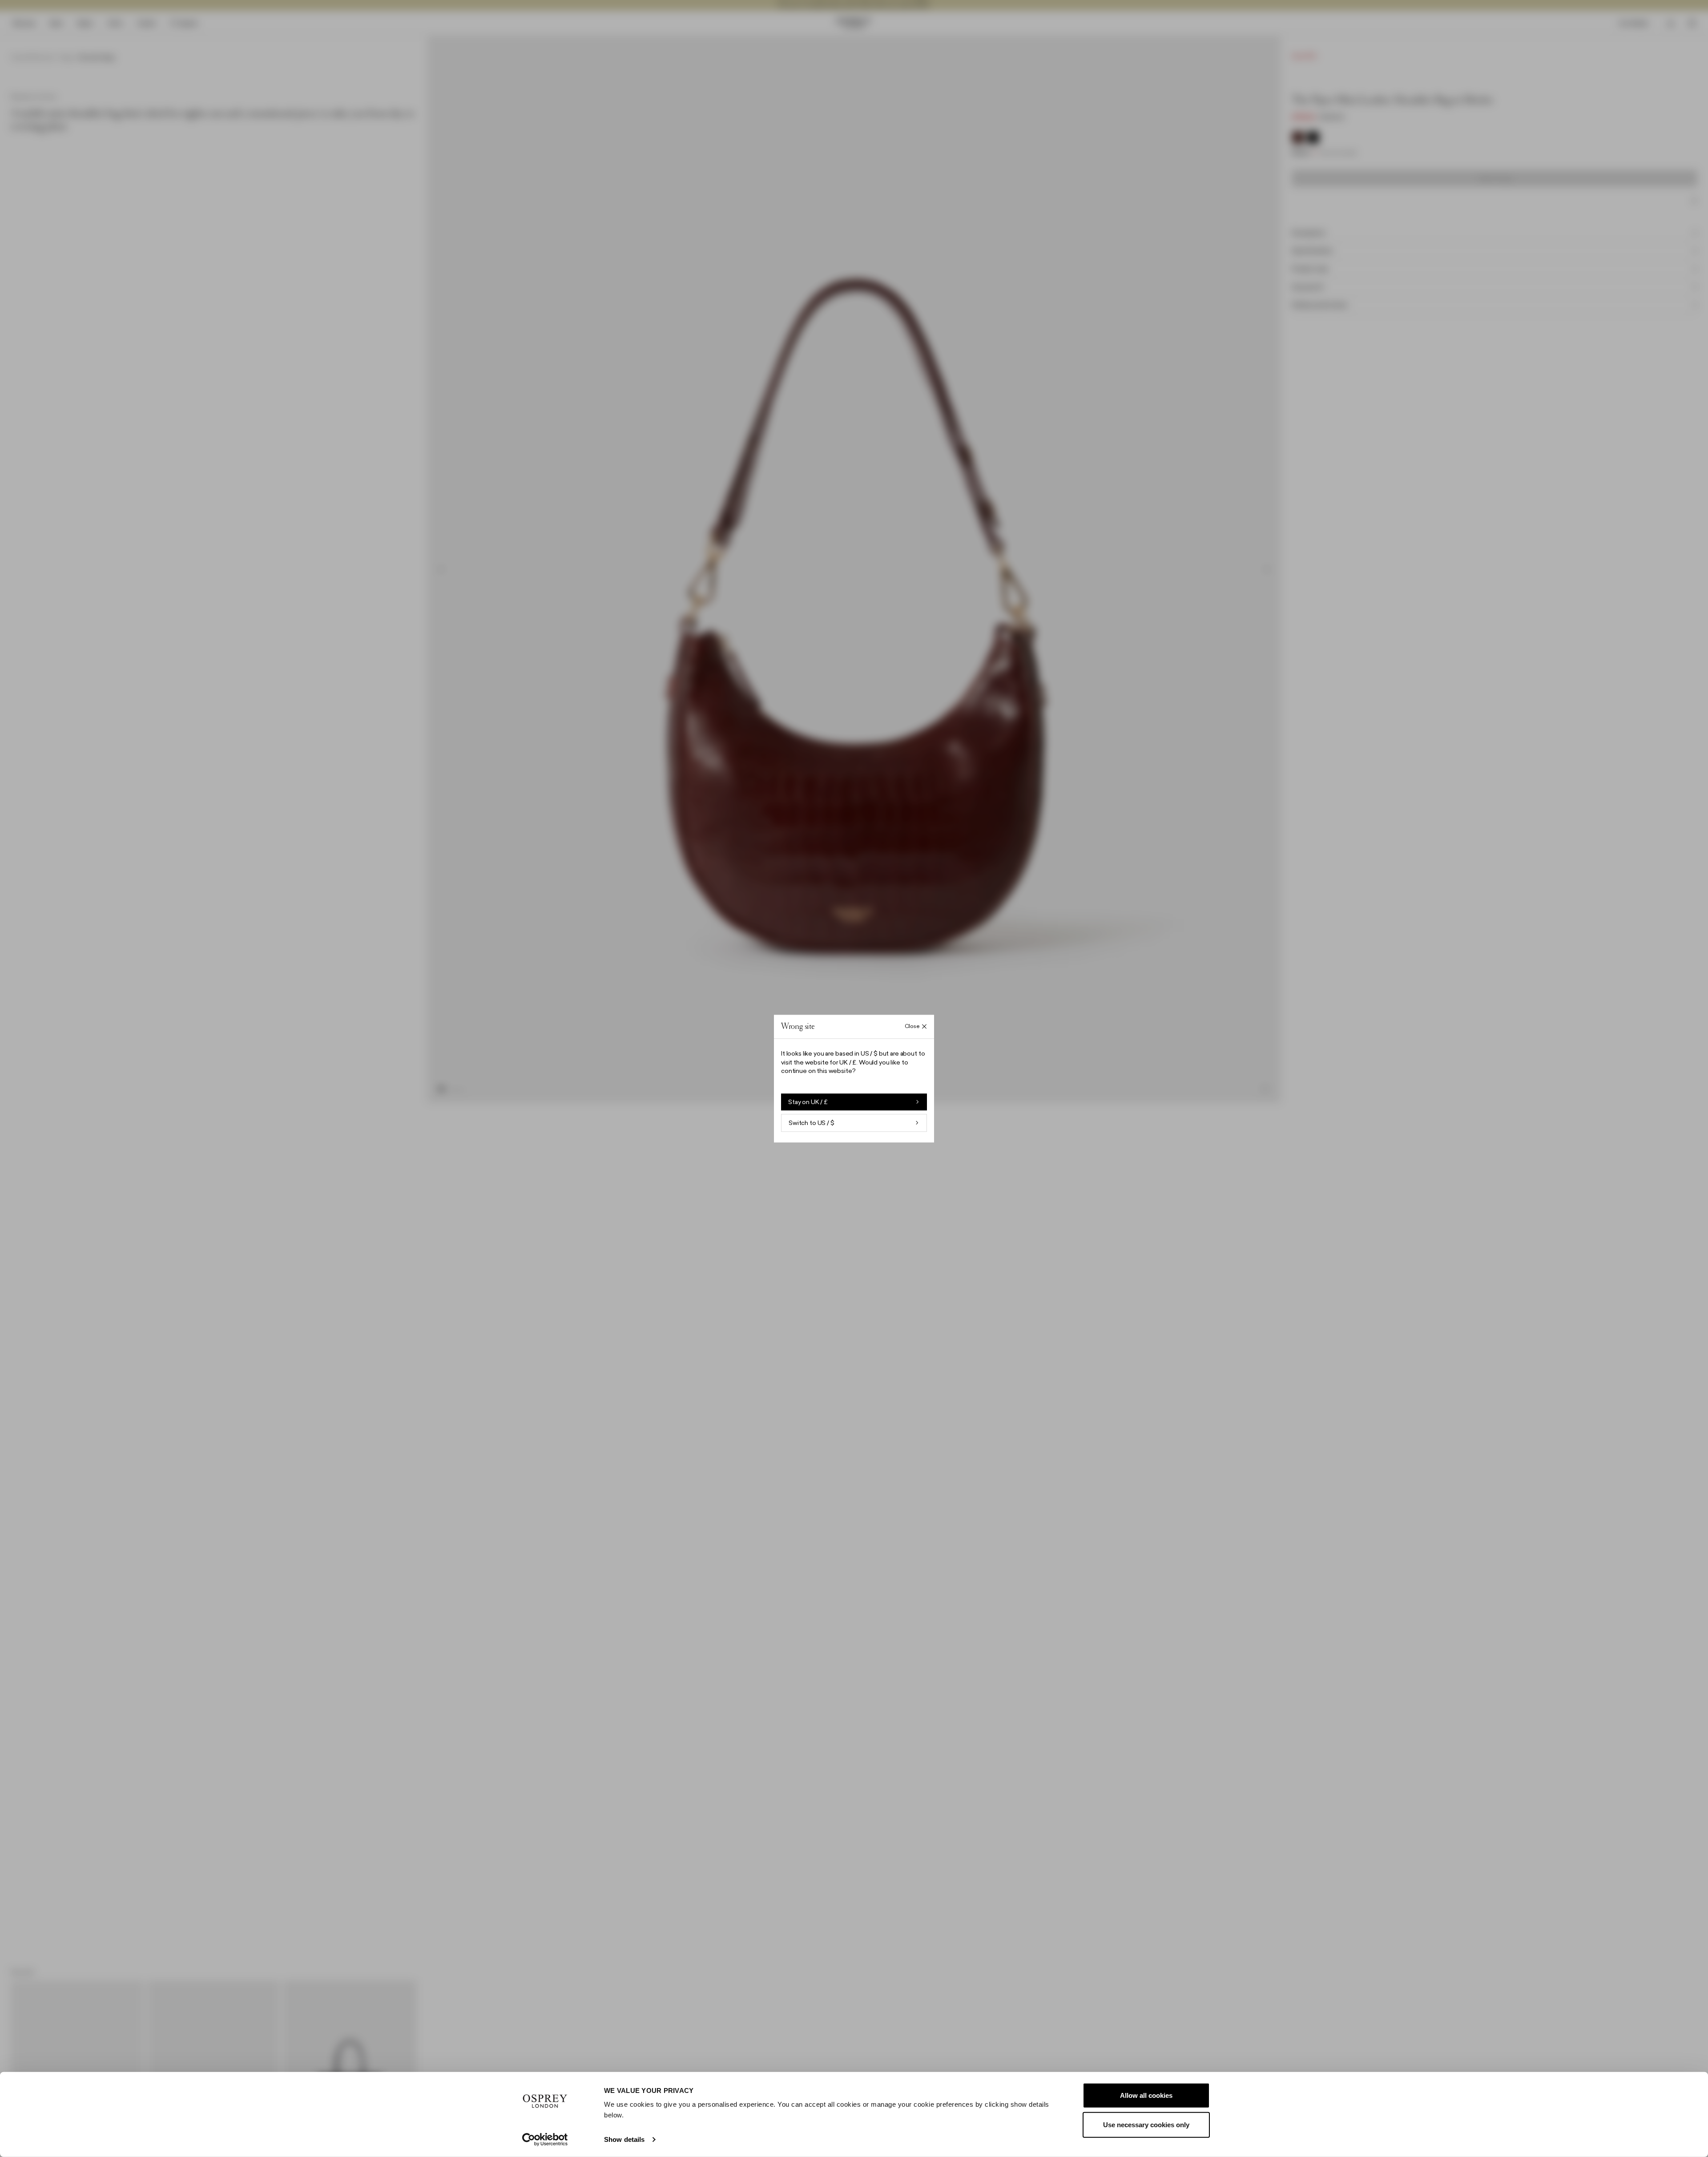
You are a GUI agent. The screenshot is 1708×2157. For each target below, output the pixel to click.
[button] (854, 1078)
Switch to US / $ (812, 1123)
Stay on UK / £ (808, 1102)
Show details (624, 2139)
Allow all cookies (1146, 2095)
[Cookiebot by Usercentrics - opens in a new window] (545, 2140)
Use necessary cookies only (1146, 2124)
